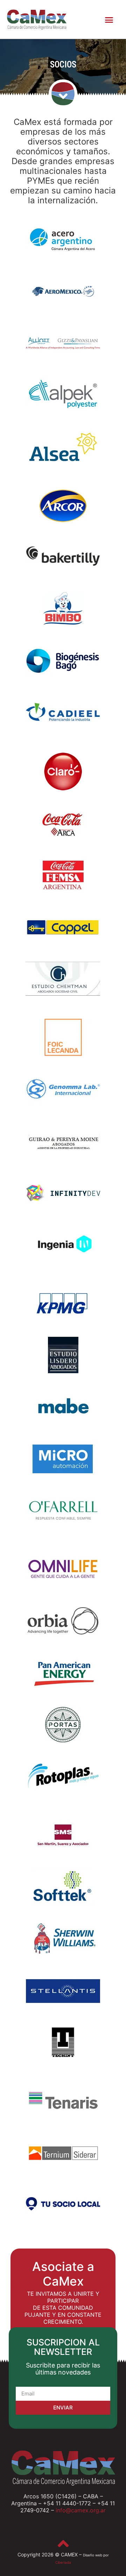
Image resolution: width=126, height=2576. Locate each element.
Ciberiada (63, 2562)
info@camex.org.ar (81, 2510)
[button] (109, 20)
